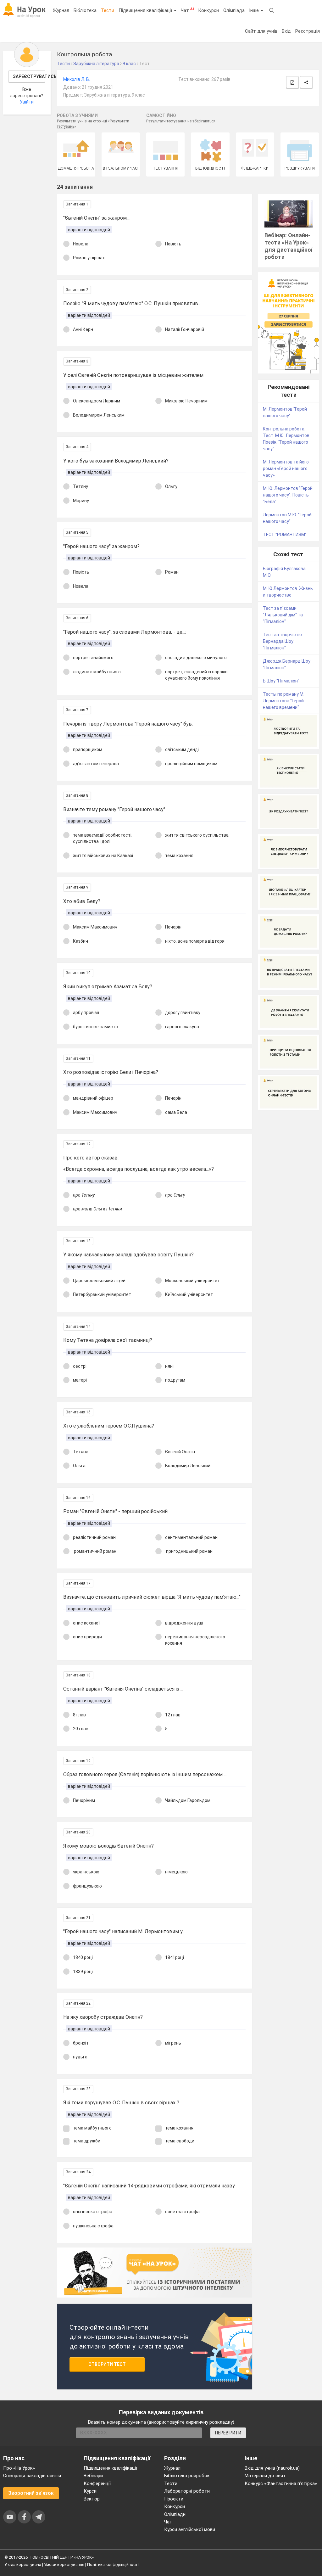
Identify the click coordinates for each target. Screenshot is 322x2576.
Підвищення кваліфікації (146, 10)
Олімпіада (234, 10)
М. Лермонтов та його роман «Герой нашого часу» (286, 469)
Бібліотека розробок (187, 2476)
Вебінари (93, 2476)
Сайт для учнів (261, 31)
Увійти (27, 102)
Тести (108, 10)
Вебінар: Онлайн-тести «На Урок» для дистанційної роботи (289, 246)
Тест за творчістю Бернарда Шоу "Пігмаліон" (282, 641)
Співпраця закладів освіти (32, 2476)
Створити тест (107, 2364)
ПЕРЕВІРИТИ (228, 2433)
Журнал (61, 10)
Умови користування (64, 2565)
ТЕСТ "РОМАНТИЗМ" (285, 535)
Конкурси (208, 10)
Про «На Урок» (19, 2468)
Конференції (97, 2483)
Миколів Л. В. (77, 79)
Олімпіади (175, 2514)
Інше (255, 10)
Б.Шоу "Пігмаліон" (281, 681)
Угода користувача (23, 2565)
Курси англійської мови (190, 2529)
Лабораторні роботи (187, 2491)
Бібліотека (85, 10)
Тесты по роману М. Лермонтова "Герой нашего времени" (284, 701)
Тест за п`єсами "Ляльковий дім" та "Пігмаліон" (283, 615)
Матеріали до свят (265, 2476)
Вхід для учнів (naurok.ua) (272, 2468)
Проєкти (174, 2499)
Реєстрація (308, 31)
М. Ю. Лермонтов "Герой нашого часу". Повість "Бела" (288, 495)
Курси (90, 2491)
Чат (187, 10)
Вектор (92, 2499)
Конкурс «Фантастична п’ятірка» (281, 2483)
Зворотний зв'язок (31, 2493)
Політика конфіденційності (113, 2565)
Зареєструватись (29, 76)
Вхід (286, 31)
